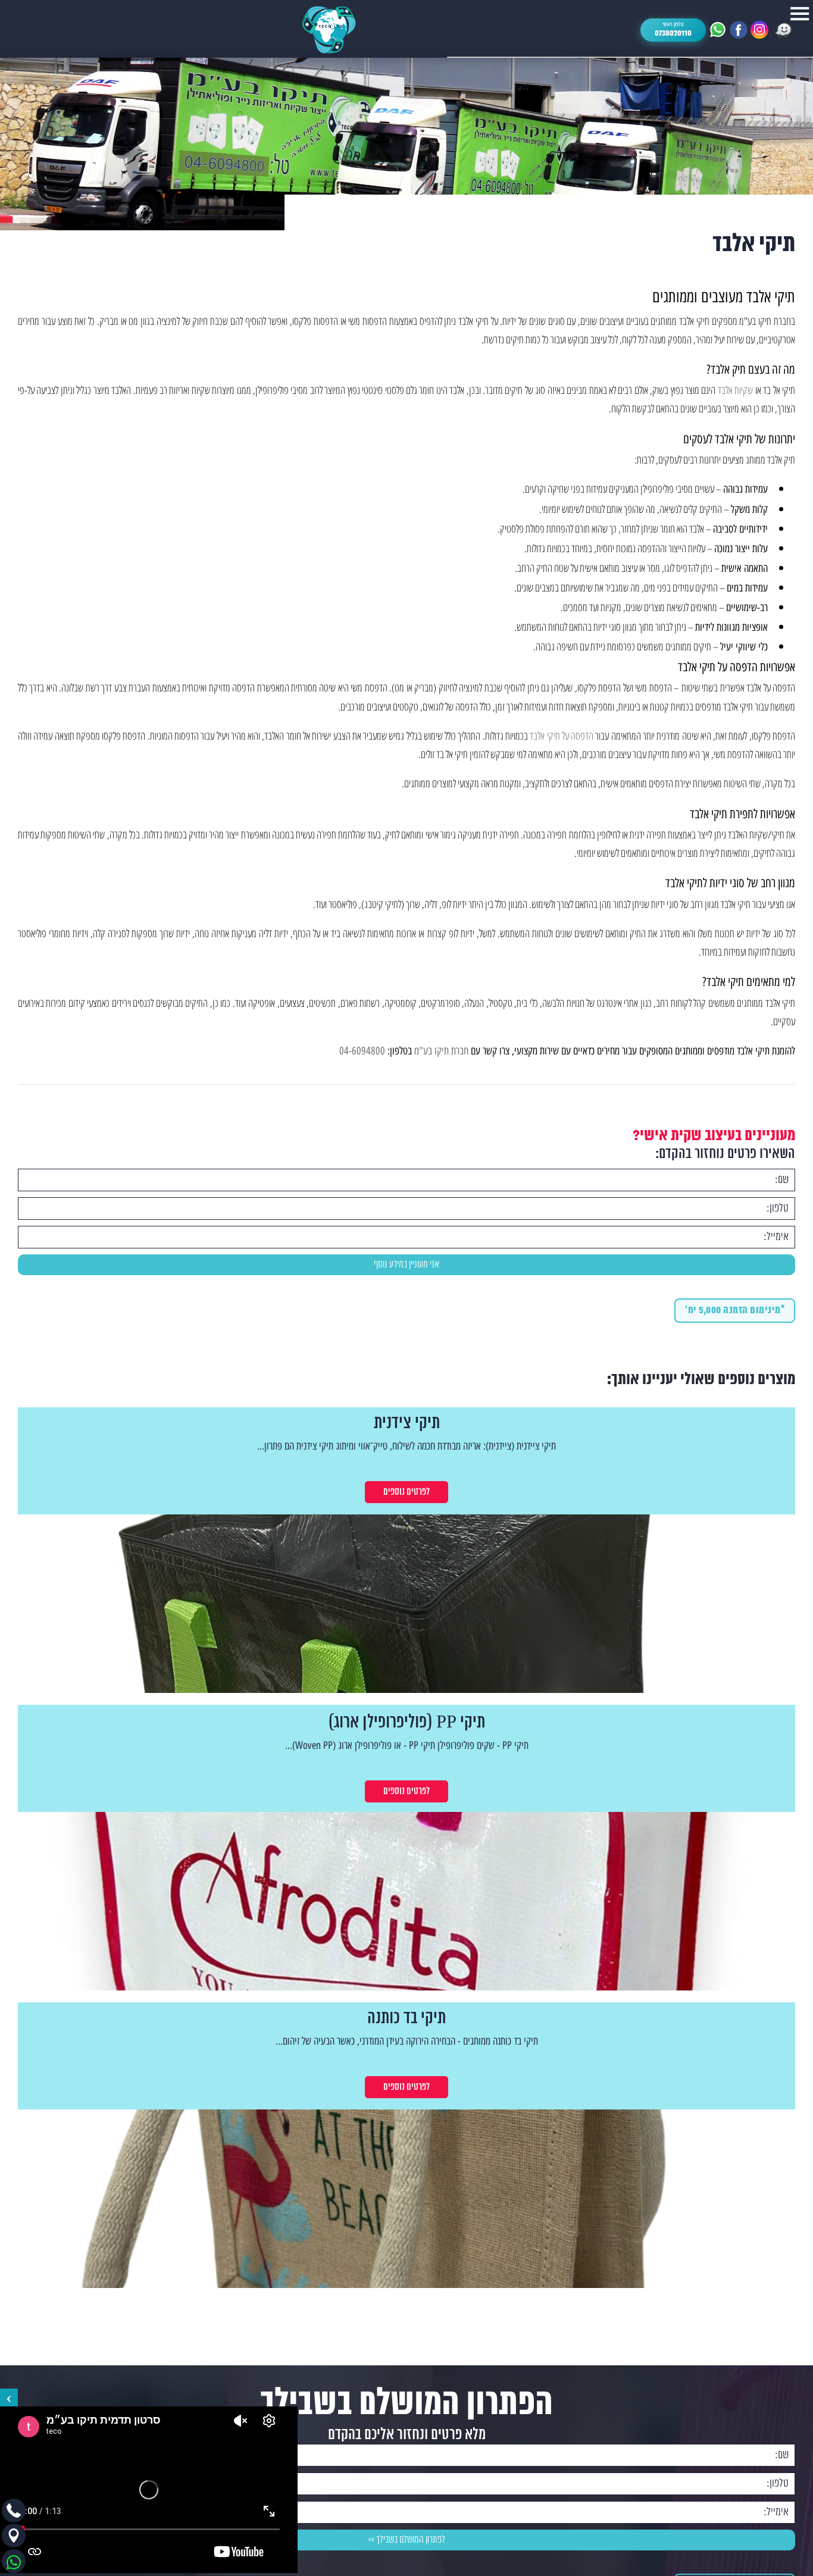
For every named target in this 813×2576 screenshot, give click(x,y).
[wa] (718, 30)
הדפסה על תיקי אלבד (562, 735)
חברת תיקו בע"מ (441, 1051)
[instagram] (759, 30)
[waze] (783, 30)
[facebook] (739, 30)
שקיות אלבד (735, 389)
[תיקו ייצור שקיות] (329, 30)
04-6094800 (362, 1051)
